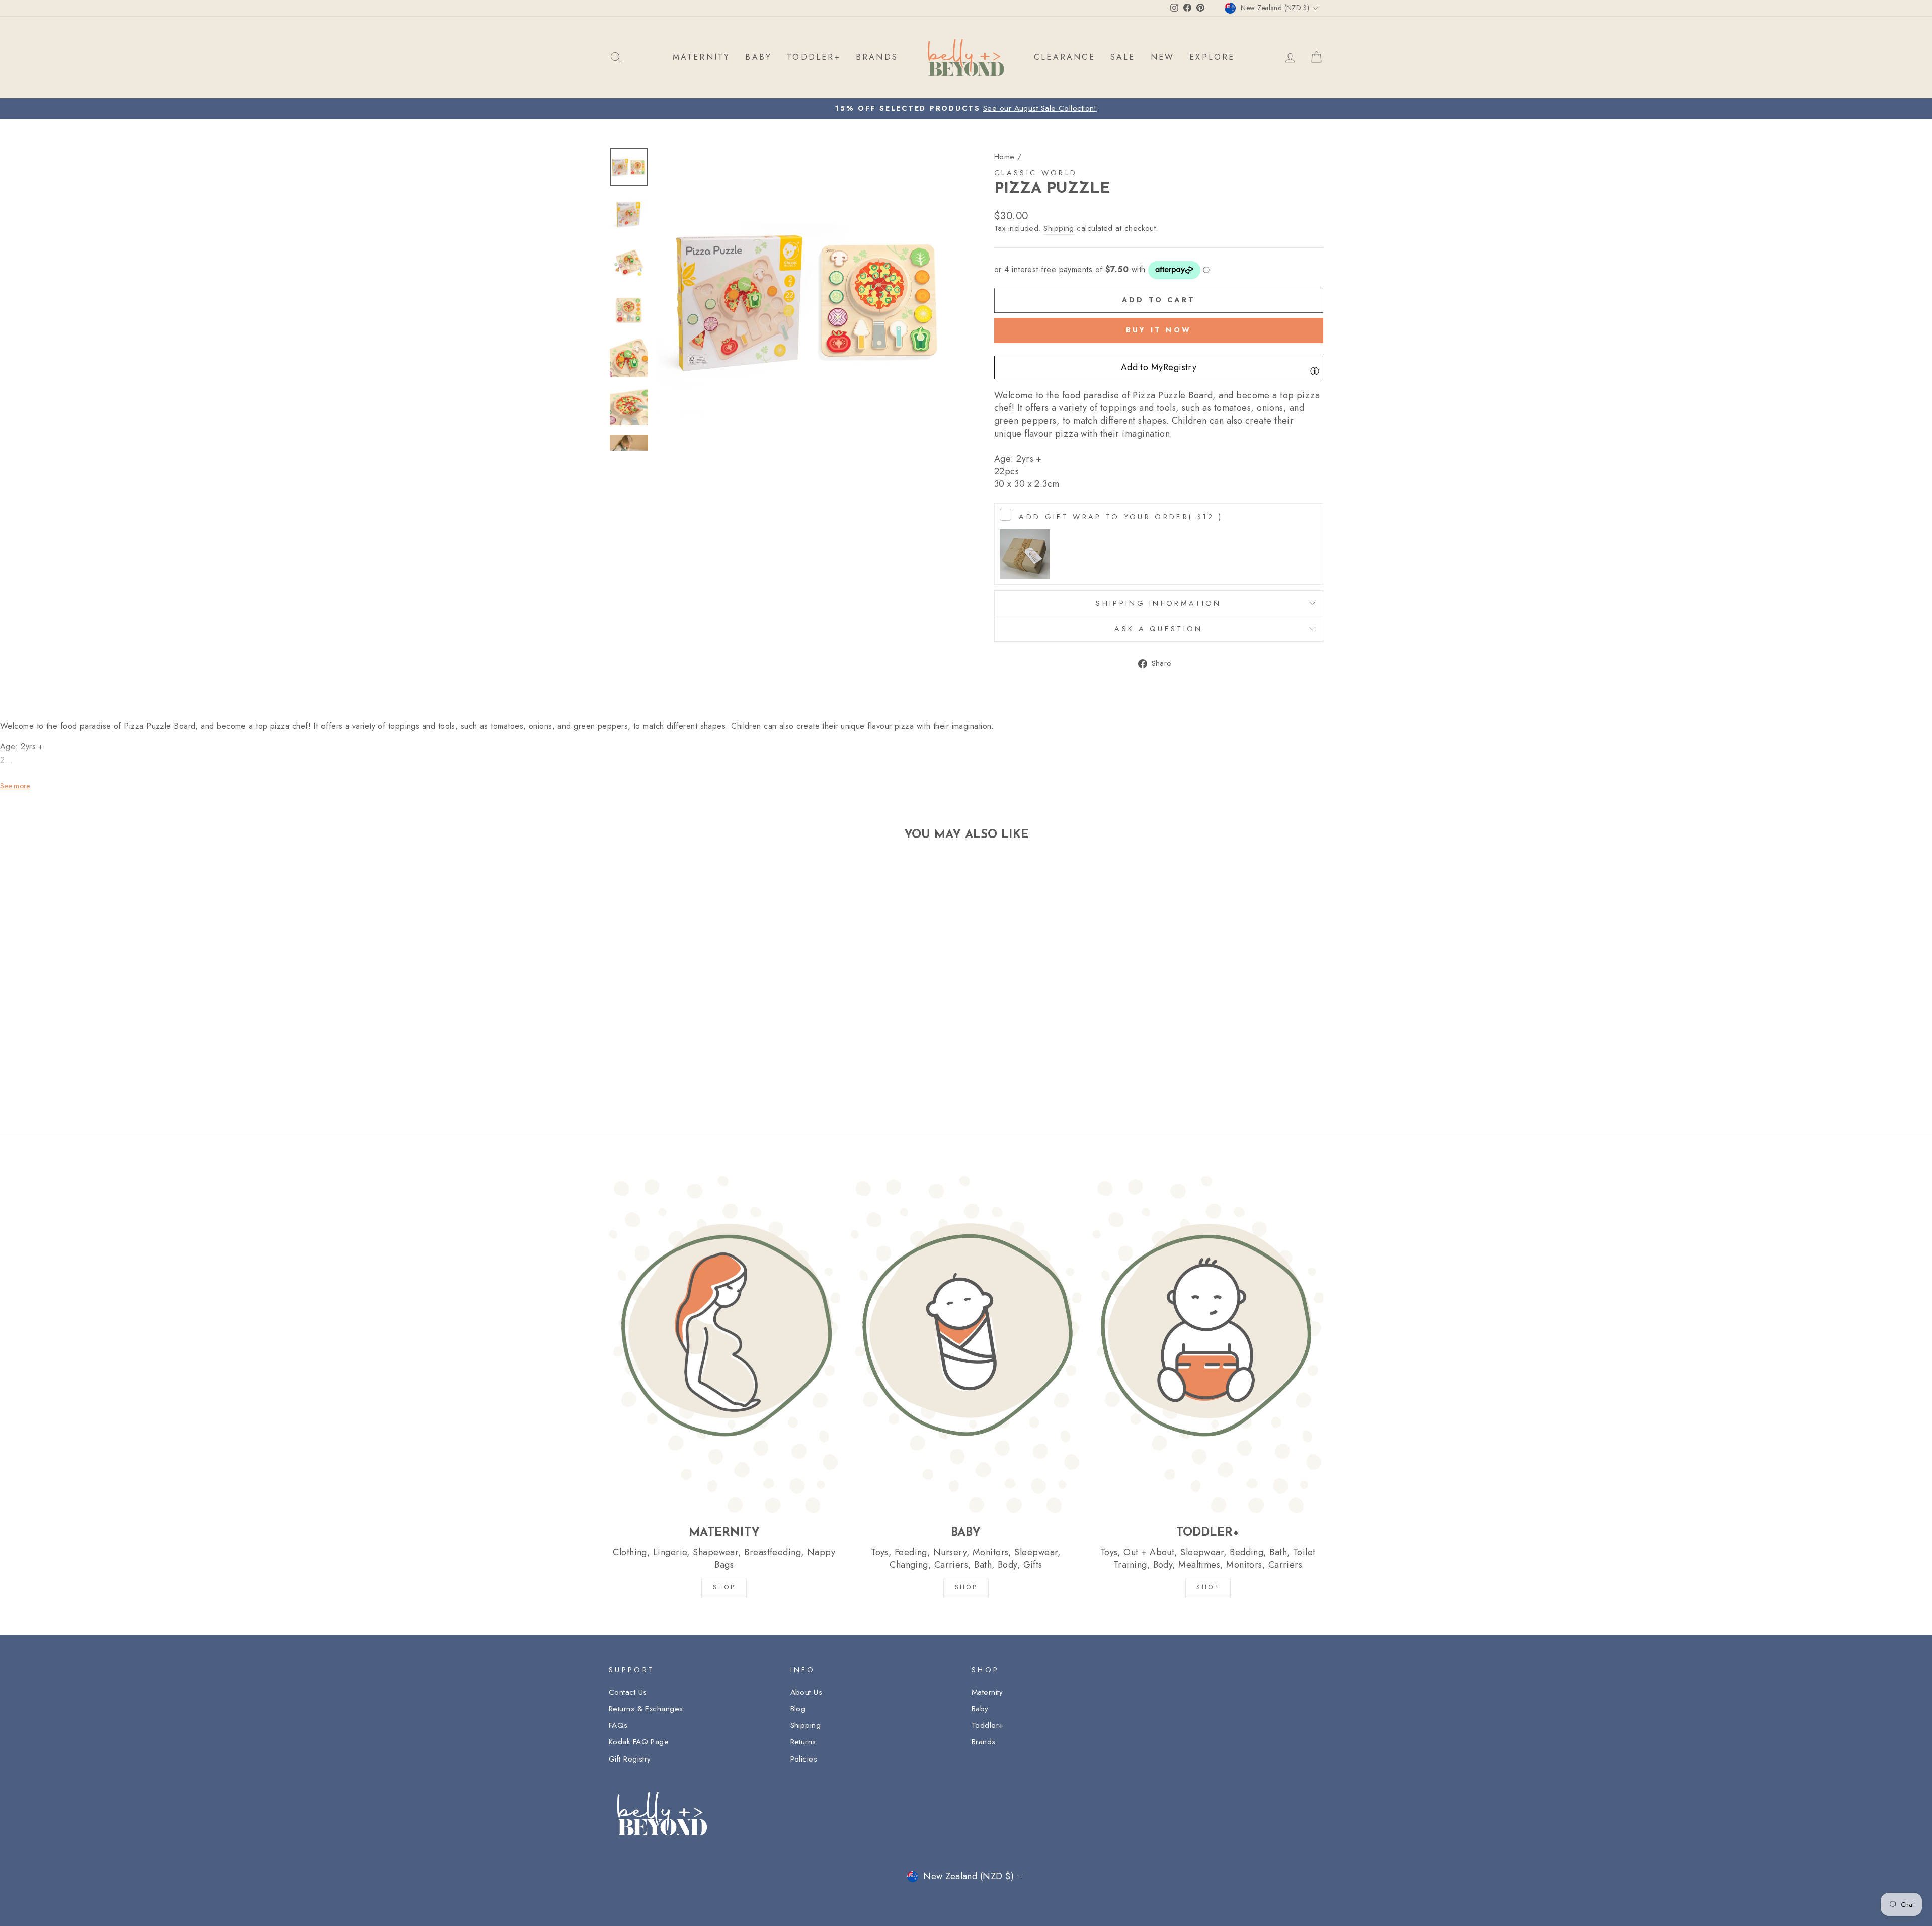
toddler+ (814, 57)
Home (1004, 157)
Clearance (1065, 57)
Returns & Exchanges (646, 1709)
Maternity (987, 1692)
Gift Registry (630, 1759)
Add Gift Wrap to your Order (1121, 517)
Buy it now (1159, 330)
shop (1207, 1587)
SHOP (724, 1587)
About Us (807, 1692)
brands (877, 57)
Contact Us (628, 1692)
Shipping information (1158, 603)
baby (758, 57)
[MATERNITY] (724, 1344)
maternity (702, 57)
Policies (804, 1759)
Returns (803, 1742)
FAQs (618, 1725)
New (1163, 57)
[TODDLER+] (1208, 1344)
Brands (984, 1742)
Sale (1123, 57)
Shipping (1059, 229)
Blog (798, 1709)
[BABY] (966, 1344)
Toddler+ (988, 1725)
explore (1212, 57)
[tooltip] (1315, 371)
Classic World (1036, 173)
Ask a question (1158, 629)
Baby (980, 1709)
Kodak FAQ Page (639, 1742)
